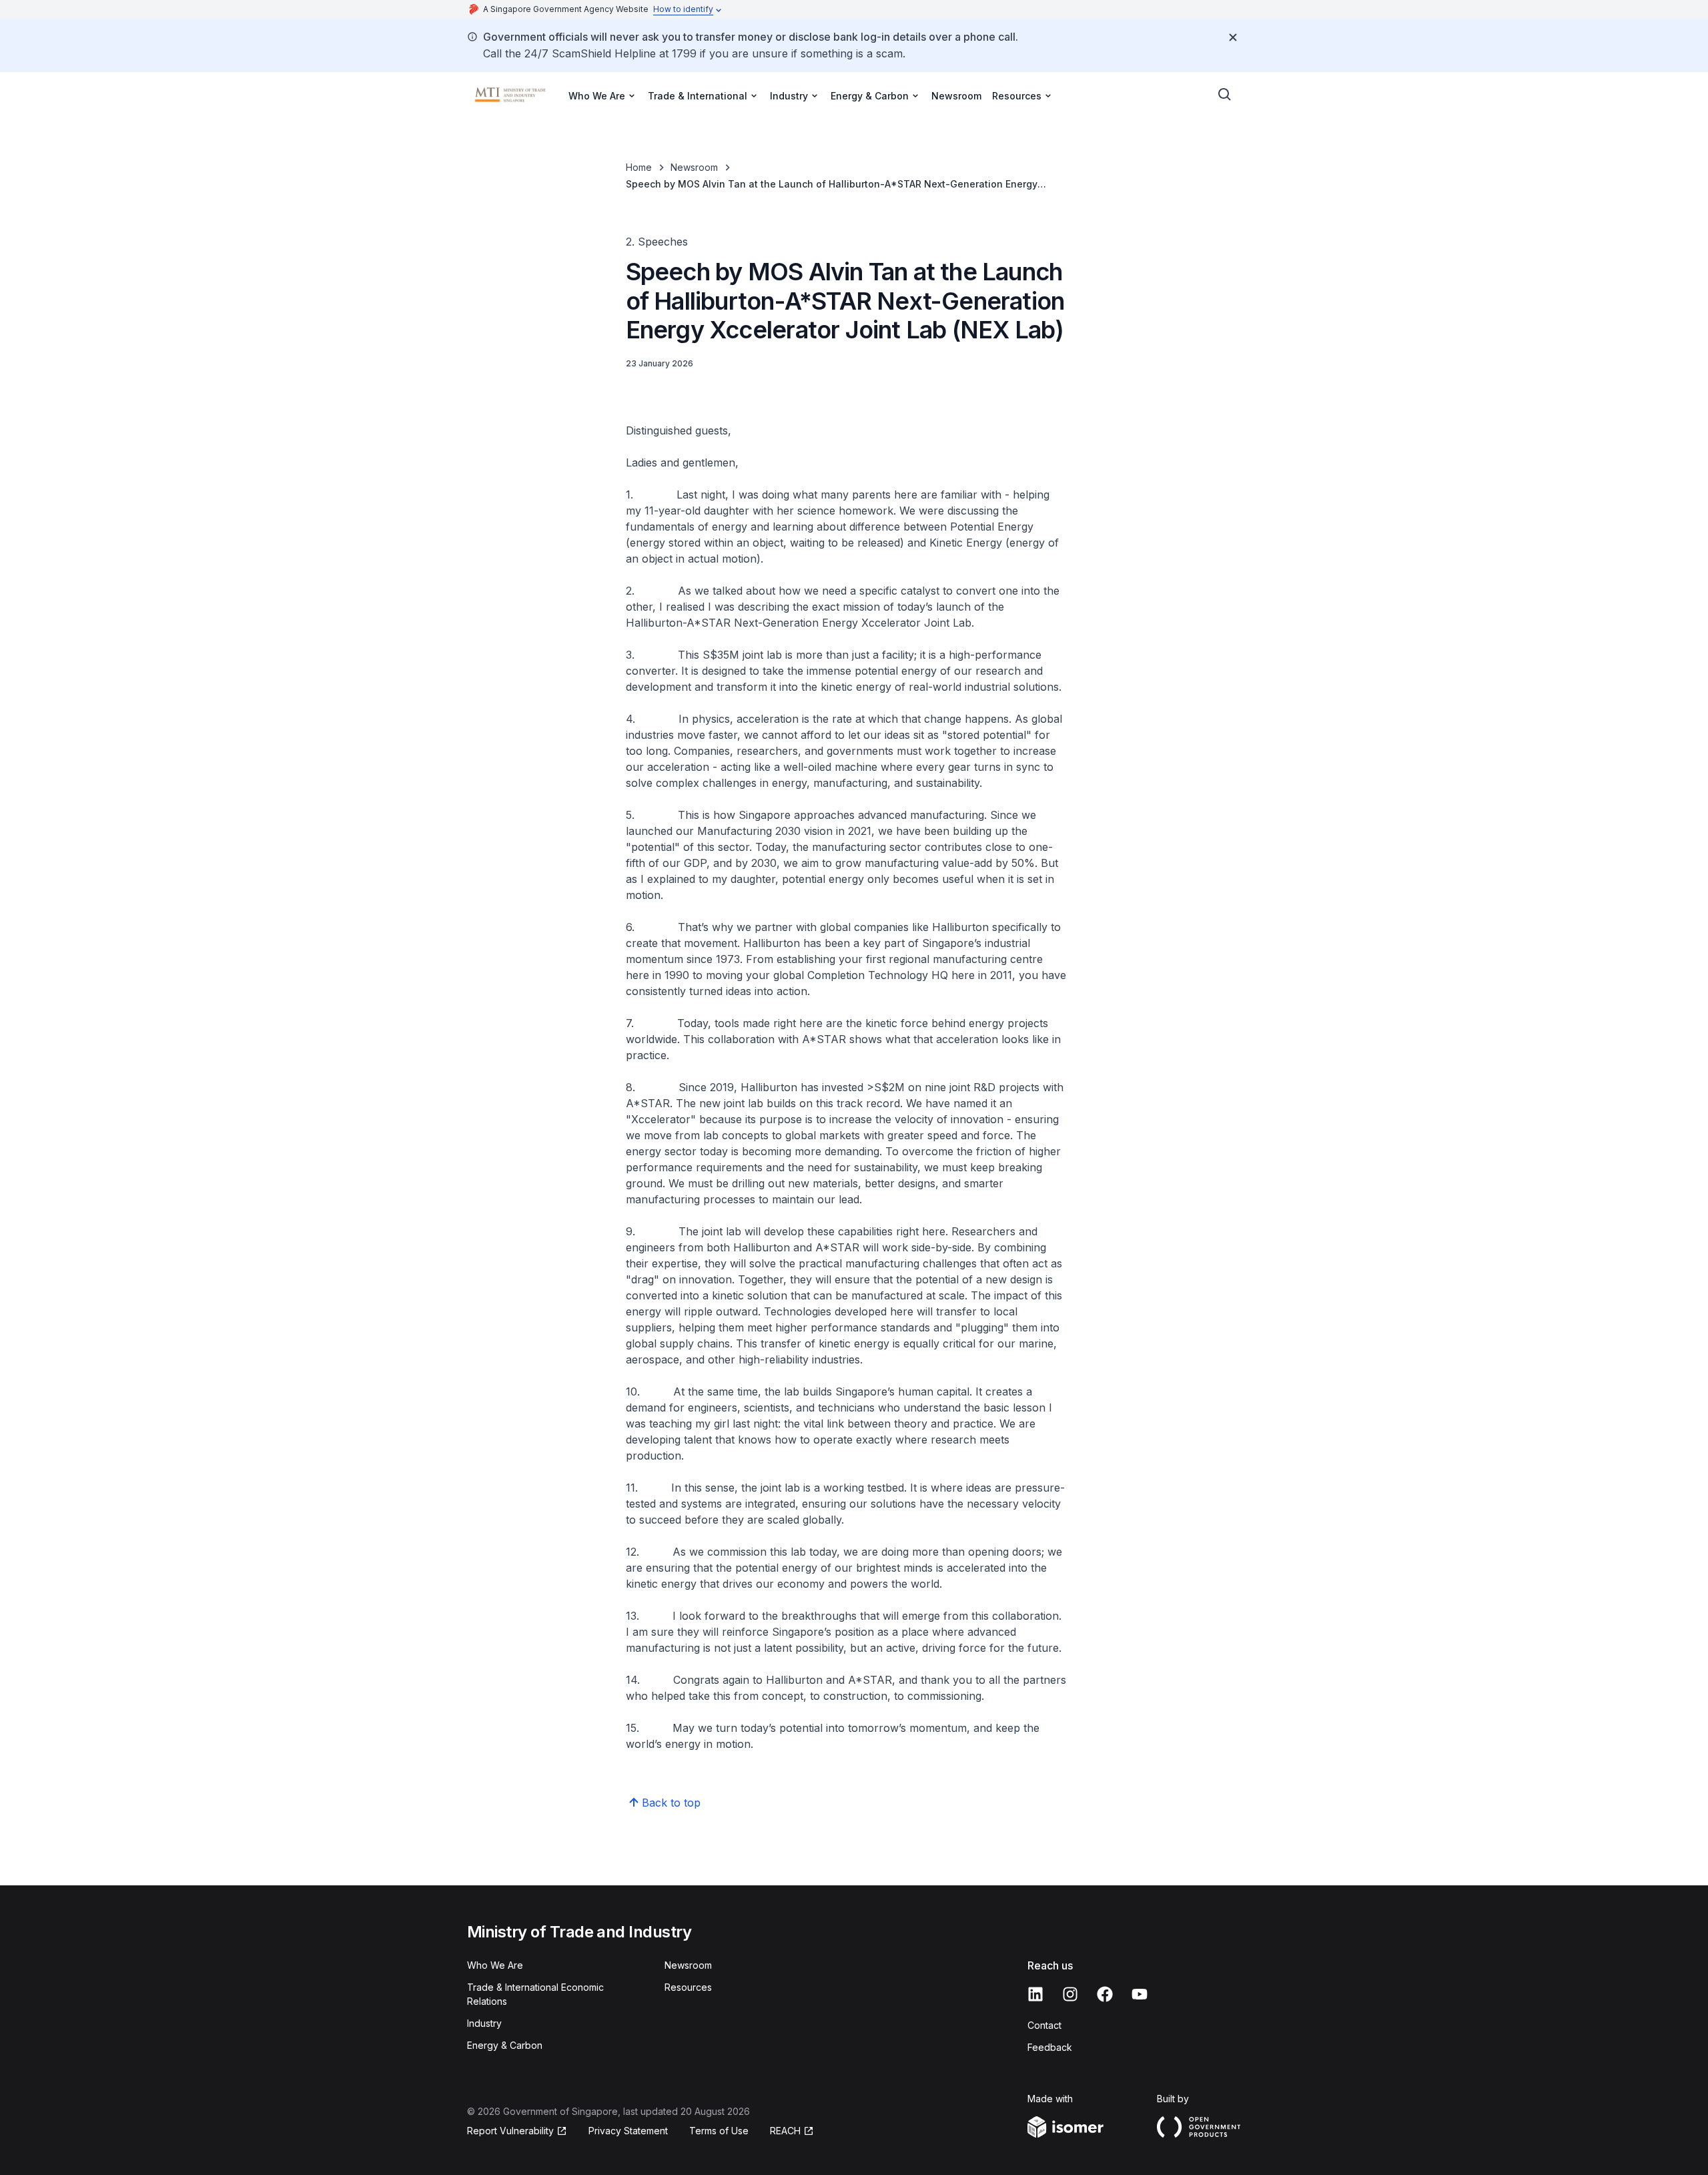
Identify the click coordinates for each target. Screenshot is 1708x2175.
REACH (785, 2131)
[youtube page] (1140, 1994)
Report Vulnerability (510, 2131)
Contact (1044, 2025)
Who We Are (495, 1965)
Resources (688, 1987)
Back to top (671, 1803)
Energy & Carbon (505, 2045)
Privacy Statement (628, 2131)
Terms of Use (719, 2131)
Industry (484, 2023)
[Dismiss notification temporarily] (1233, 37)
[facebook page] (1105, 1994)
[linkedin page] (1035, 1994)
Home (639, 167)
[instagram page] (1070, 1994)
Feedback (1050, 2047)
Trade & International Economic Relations (535, 1994)
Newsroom (956, 96)
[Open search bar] (1225, 95)
